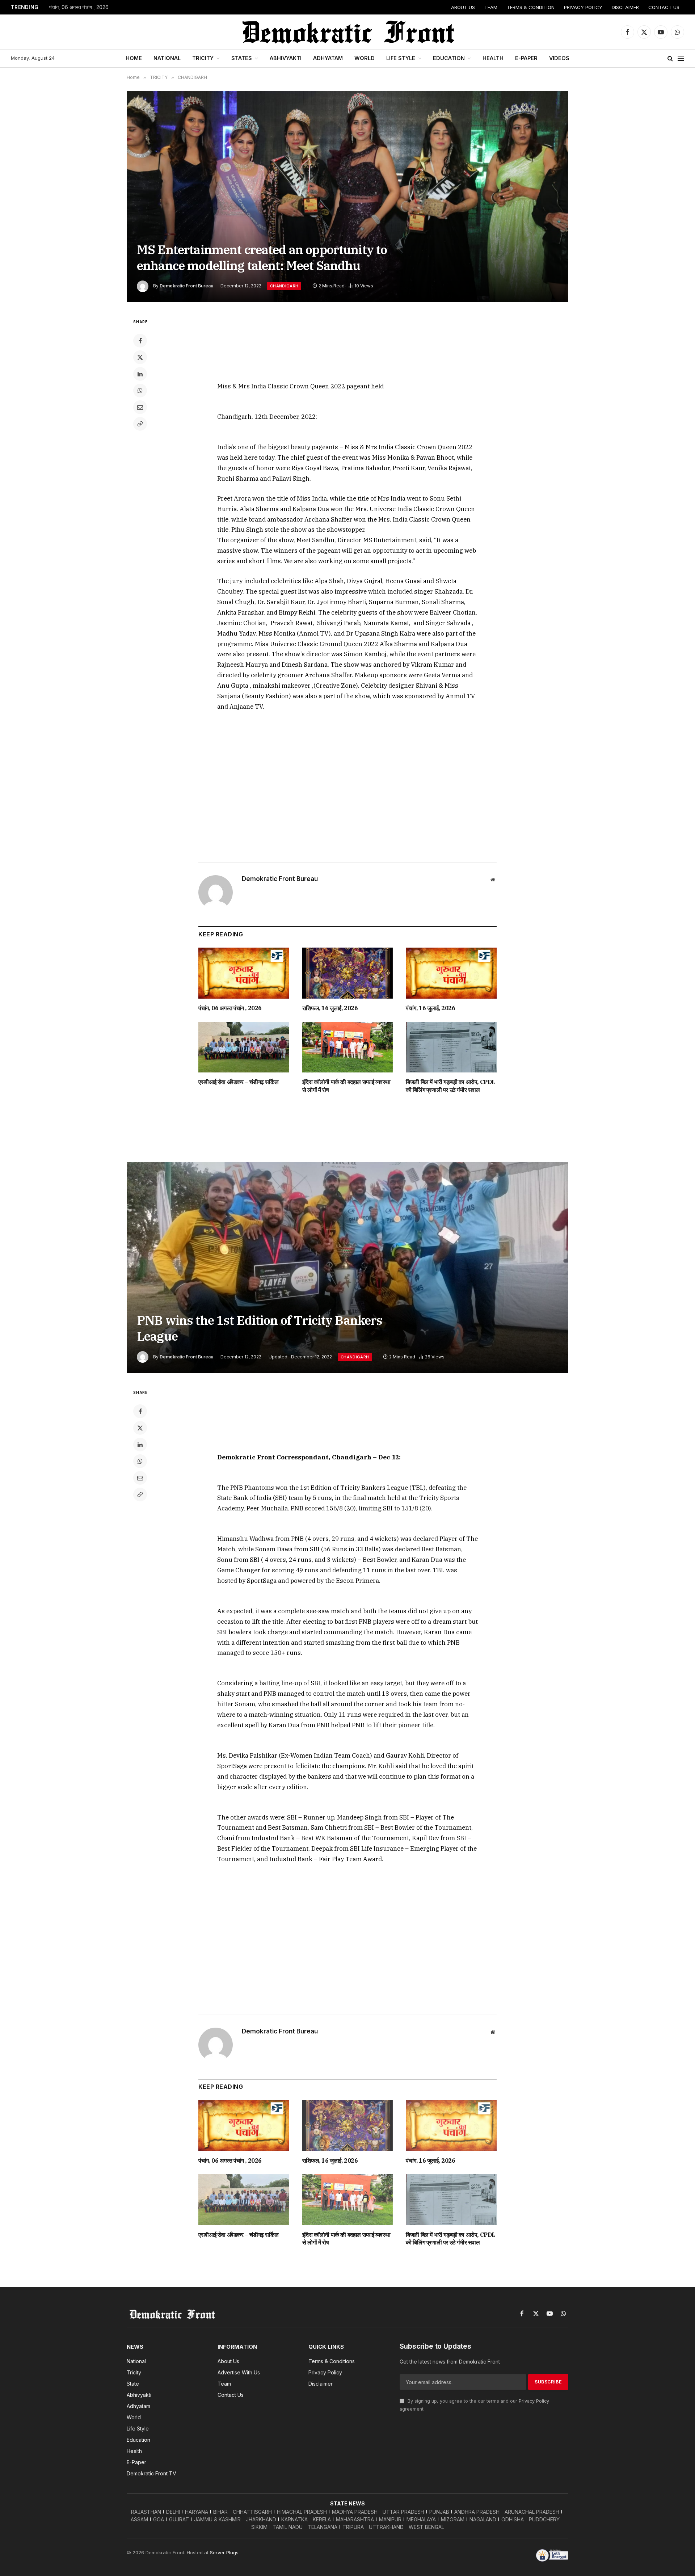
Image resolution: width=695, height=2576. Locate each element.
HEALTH (493, 58)
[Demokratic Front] (347, 32)
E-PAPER (526, 58)
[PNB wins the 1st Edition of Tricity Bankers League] (347, 1268)
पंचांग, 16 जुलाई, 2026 (430, 1008)
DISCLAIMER (625, 7)
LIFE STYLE (401, 58)
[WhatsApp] (140, 391)
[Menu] (681, 58)
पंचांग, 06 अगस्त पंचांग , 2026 (79, 7)
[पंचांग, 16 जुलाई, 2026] (451, 973)
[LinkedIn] (140, 374)
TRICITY (203, 58)
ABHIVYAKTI (286, 58)
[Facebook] (140, 341)
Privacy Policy (534, 2401)
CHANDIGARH (284, 286)
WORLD (365, 58)
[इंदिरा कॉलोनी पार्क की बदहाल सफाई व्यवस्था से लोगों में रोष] (348, 1047)
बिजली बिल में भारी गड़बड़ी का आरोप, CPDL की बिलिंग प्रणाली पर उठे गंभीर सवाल (451, 1086)
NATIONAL (167, 58)
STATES (242, 58)
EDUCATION (449, 58)
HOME (134, 58)
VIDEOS (559, 58)
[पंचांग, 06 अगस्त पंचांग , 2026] (244, 973)
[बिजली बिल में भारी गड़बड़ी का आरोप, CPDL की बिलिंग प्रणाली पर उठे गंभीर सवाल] (451, 1047)
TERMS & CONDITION (531, 7)
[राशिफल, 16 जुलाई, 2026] (348, 973)
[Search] (670, 58)
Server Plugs (224, 2552)
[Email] (140, 407)
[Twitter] (140, 357)
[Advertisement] (347, 345)
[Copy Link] (140, 424)
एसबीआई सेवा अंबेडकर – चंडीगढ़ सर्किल (238, 1082)
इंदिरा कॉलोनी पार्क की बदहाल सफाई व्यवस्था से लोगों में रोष (346, 1086)
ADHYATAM (328, 58)
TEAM (491, 7)
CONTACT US (664, 7)
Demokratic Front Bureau (186, 286)
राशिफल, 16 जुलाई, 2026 (330, 1008)
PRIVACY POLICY (583, 7)
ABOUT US (463, 7)
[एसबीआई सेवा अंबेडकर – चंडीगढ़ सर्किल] (244, 1047)
